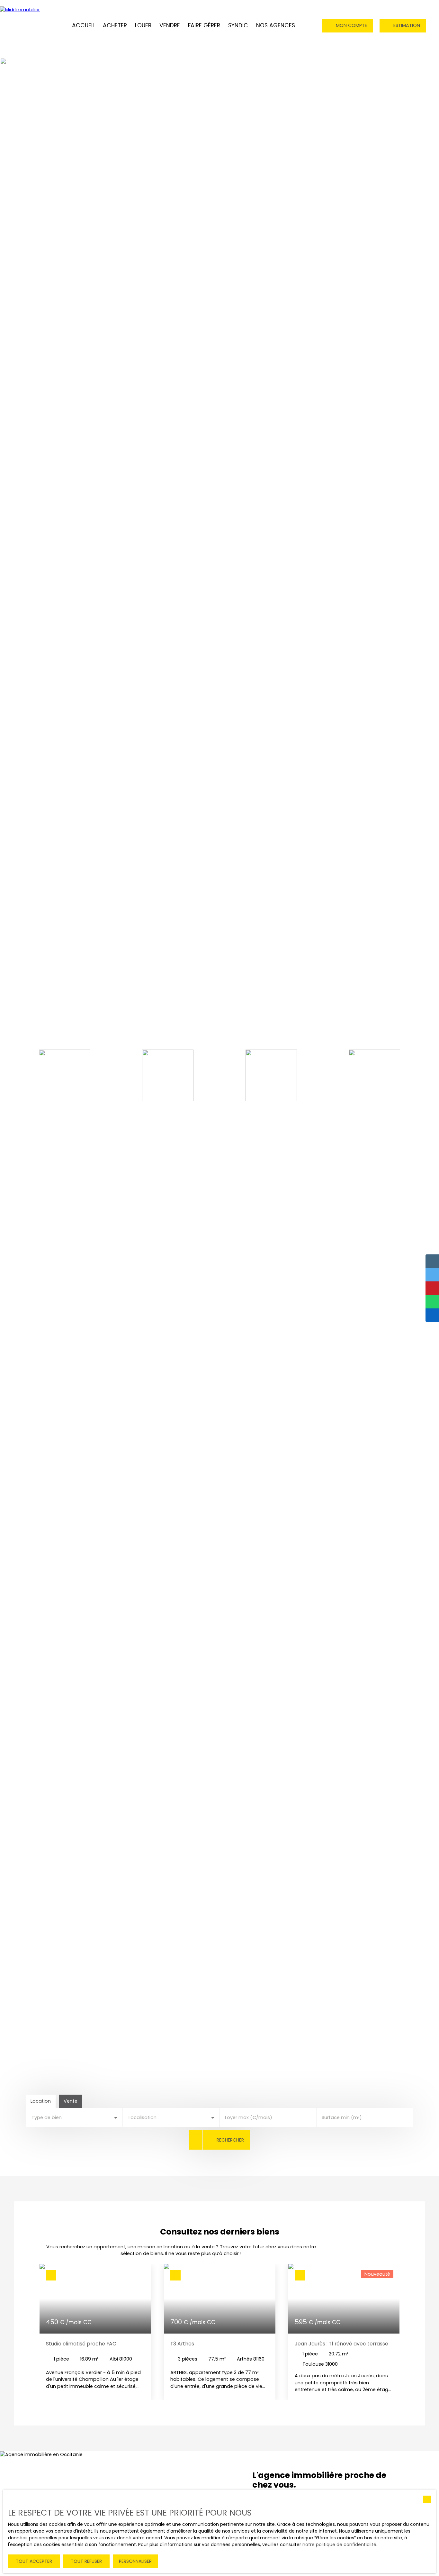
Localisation (143, 2117)
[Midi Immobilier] (26, 26)
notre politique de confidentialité (339, 2544)
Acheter (115, 25)
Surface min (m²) (342, 2117)
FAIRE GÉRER (204, 25)
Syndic (238, 25)
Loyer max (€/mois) (249, 2117)
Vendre (170, 25)
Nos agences (276, 25)
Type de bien (47, 2117)
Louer (143, 25)
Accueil (83, 25)
